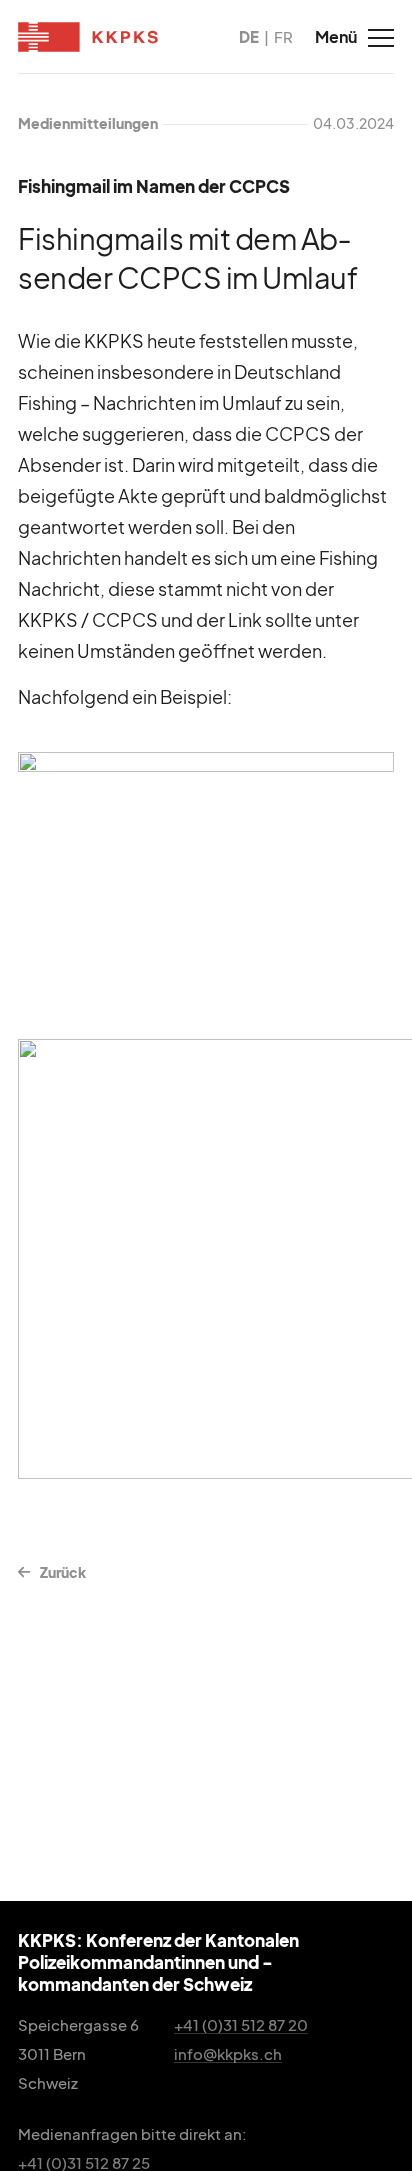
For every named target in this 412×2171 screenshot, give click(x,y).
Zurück (63, 1572)
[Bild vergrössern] (206, 881)
